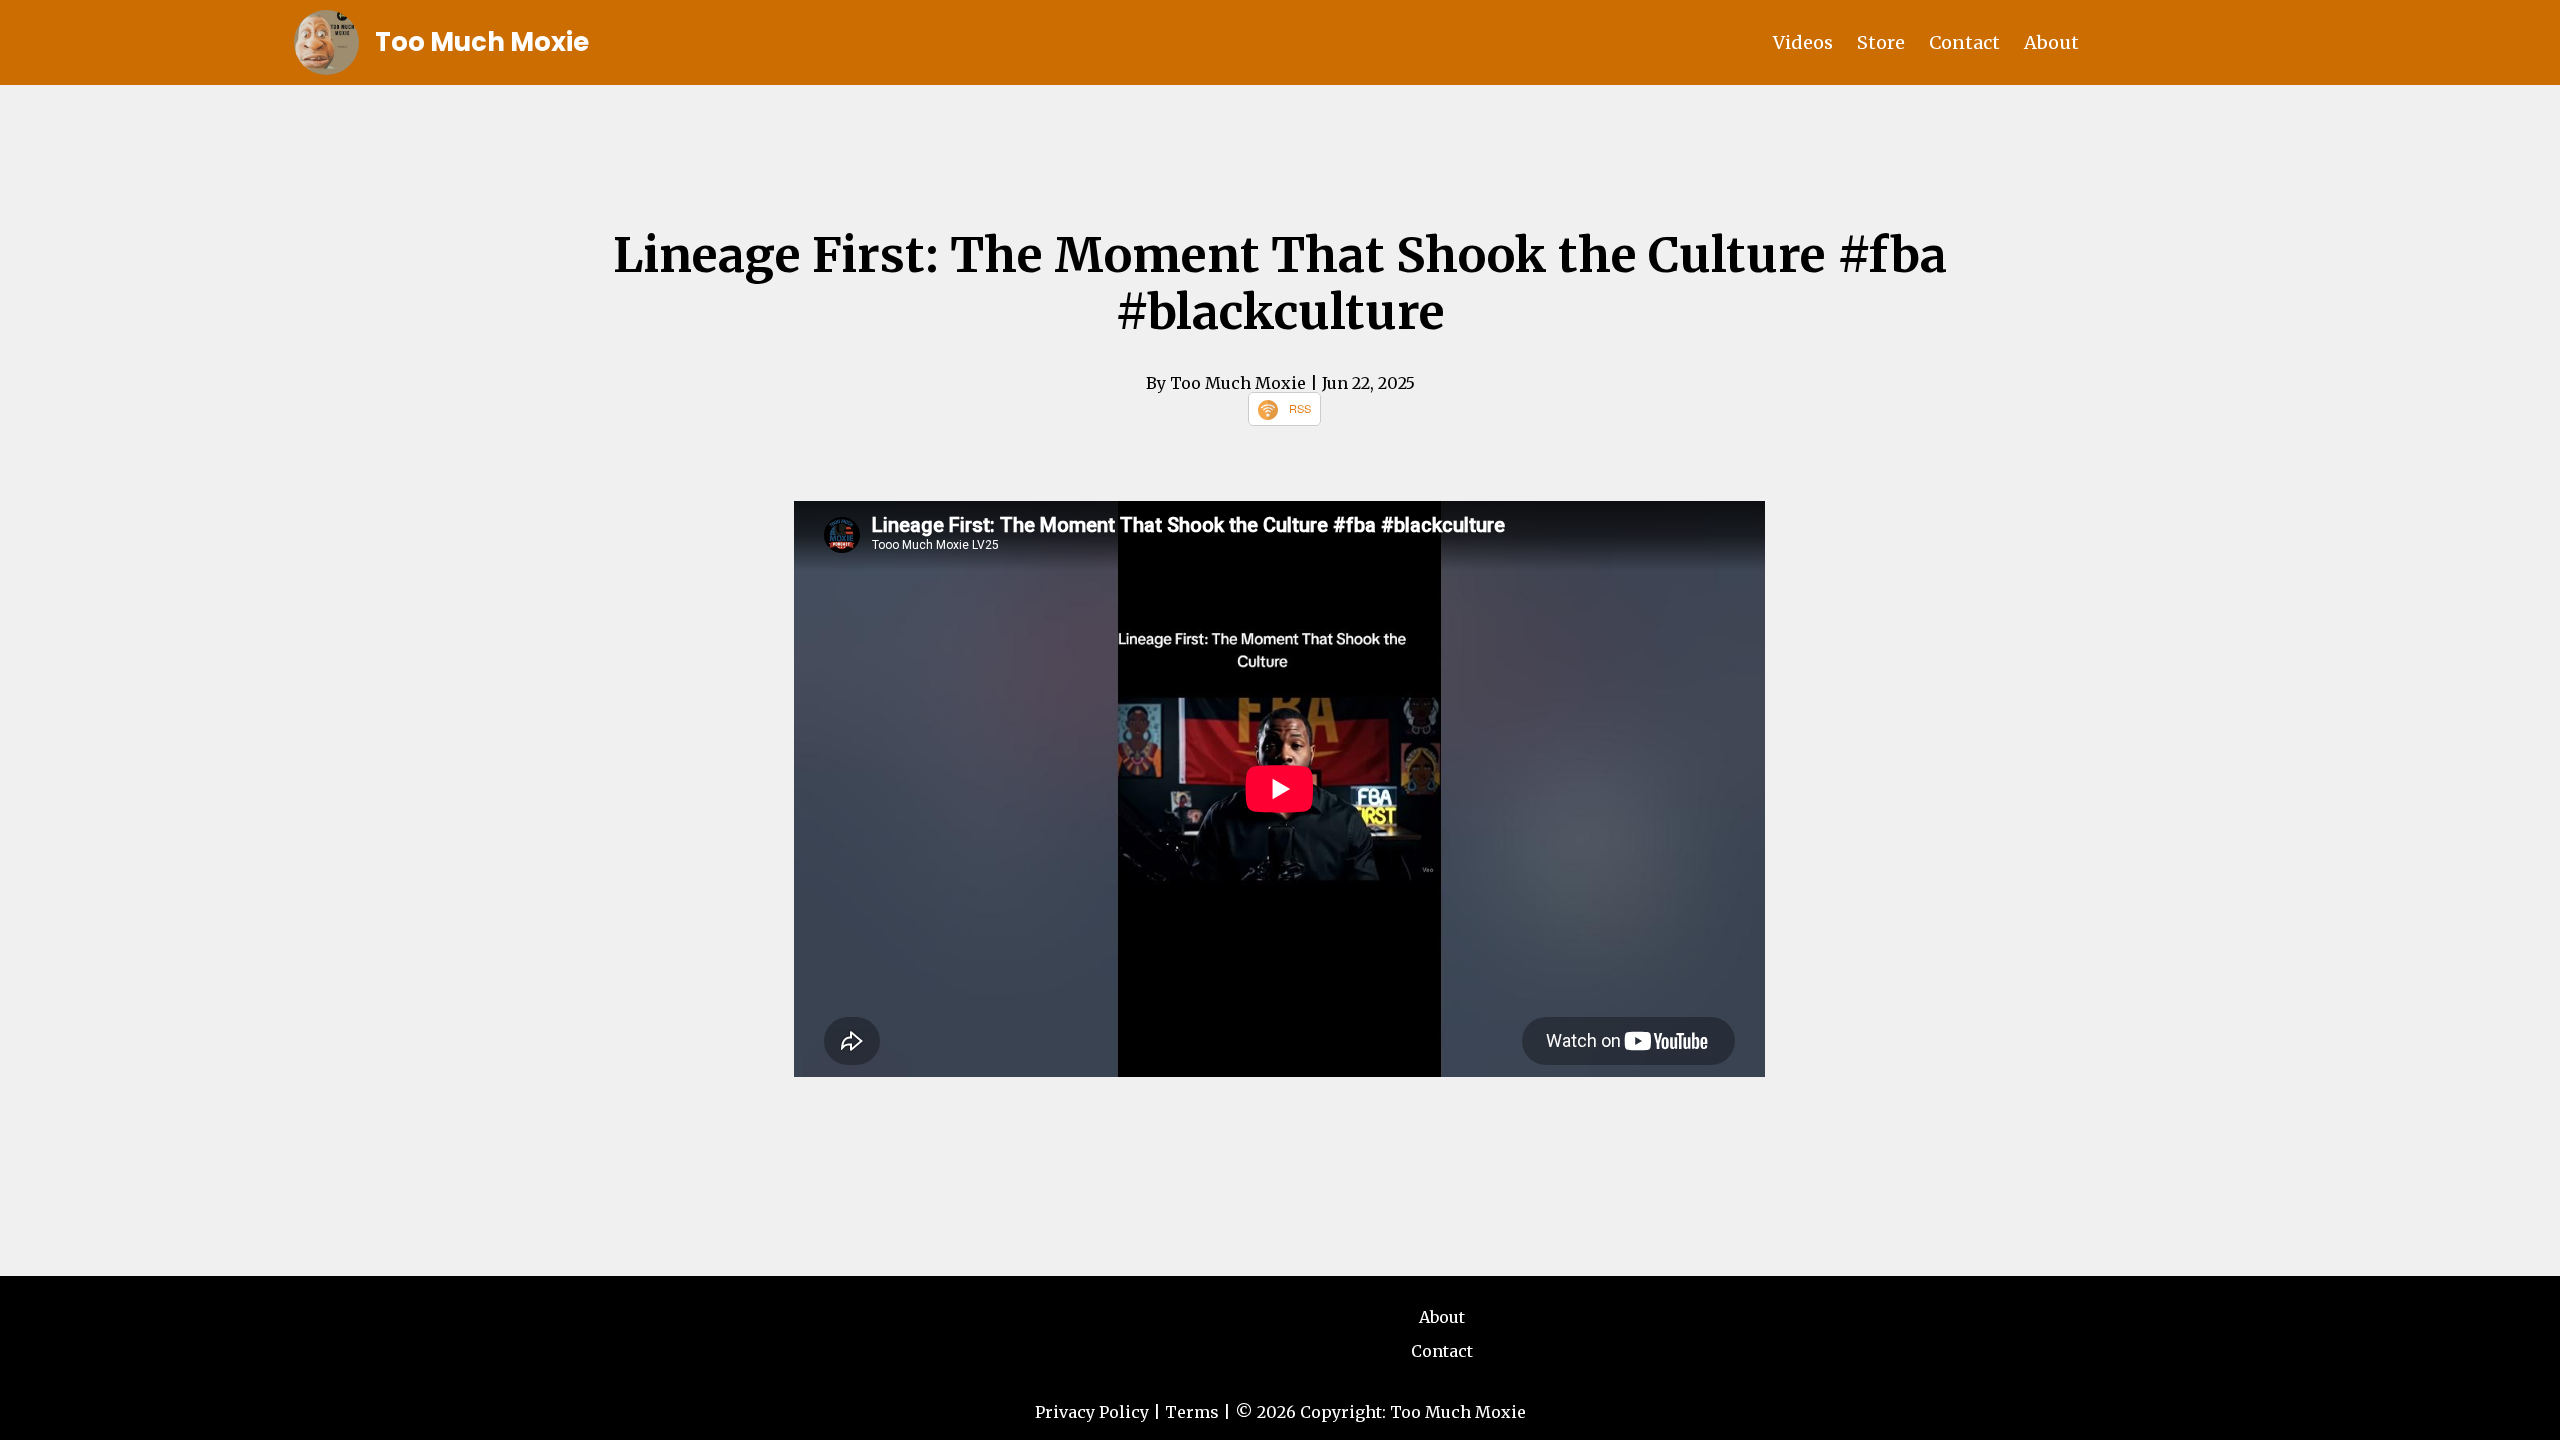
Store (1881, 42)
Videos (1803, 42)
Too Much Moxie (482, 42)
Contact (1964, 42)
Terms (1192, 1412)
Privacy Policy (1092, 1412)
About (2051, 42)
